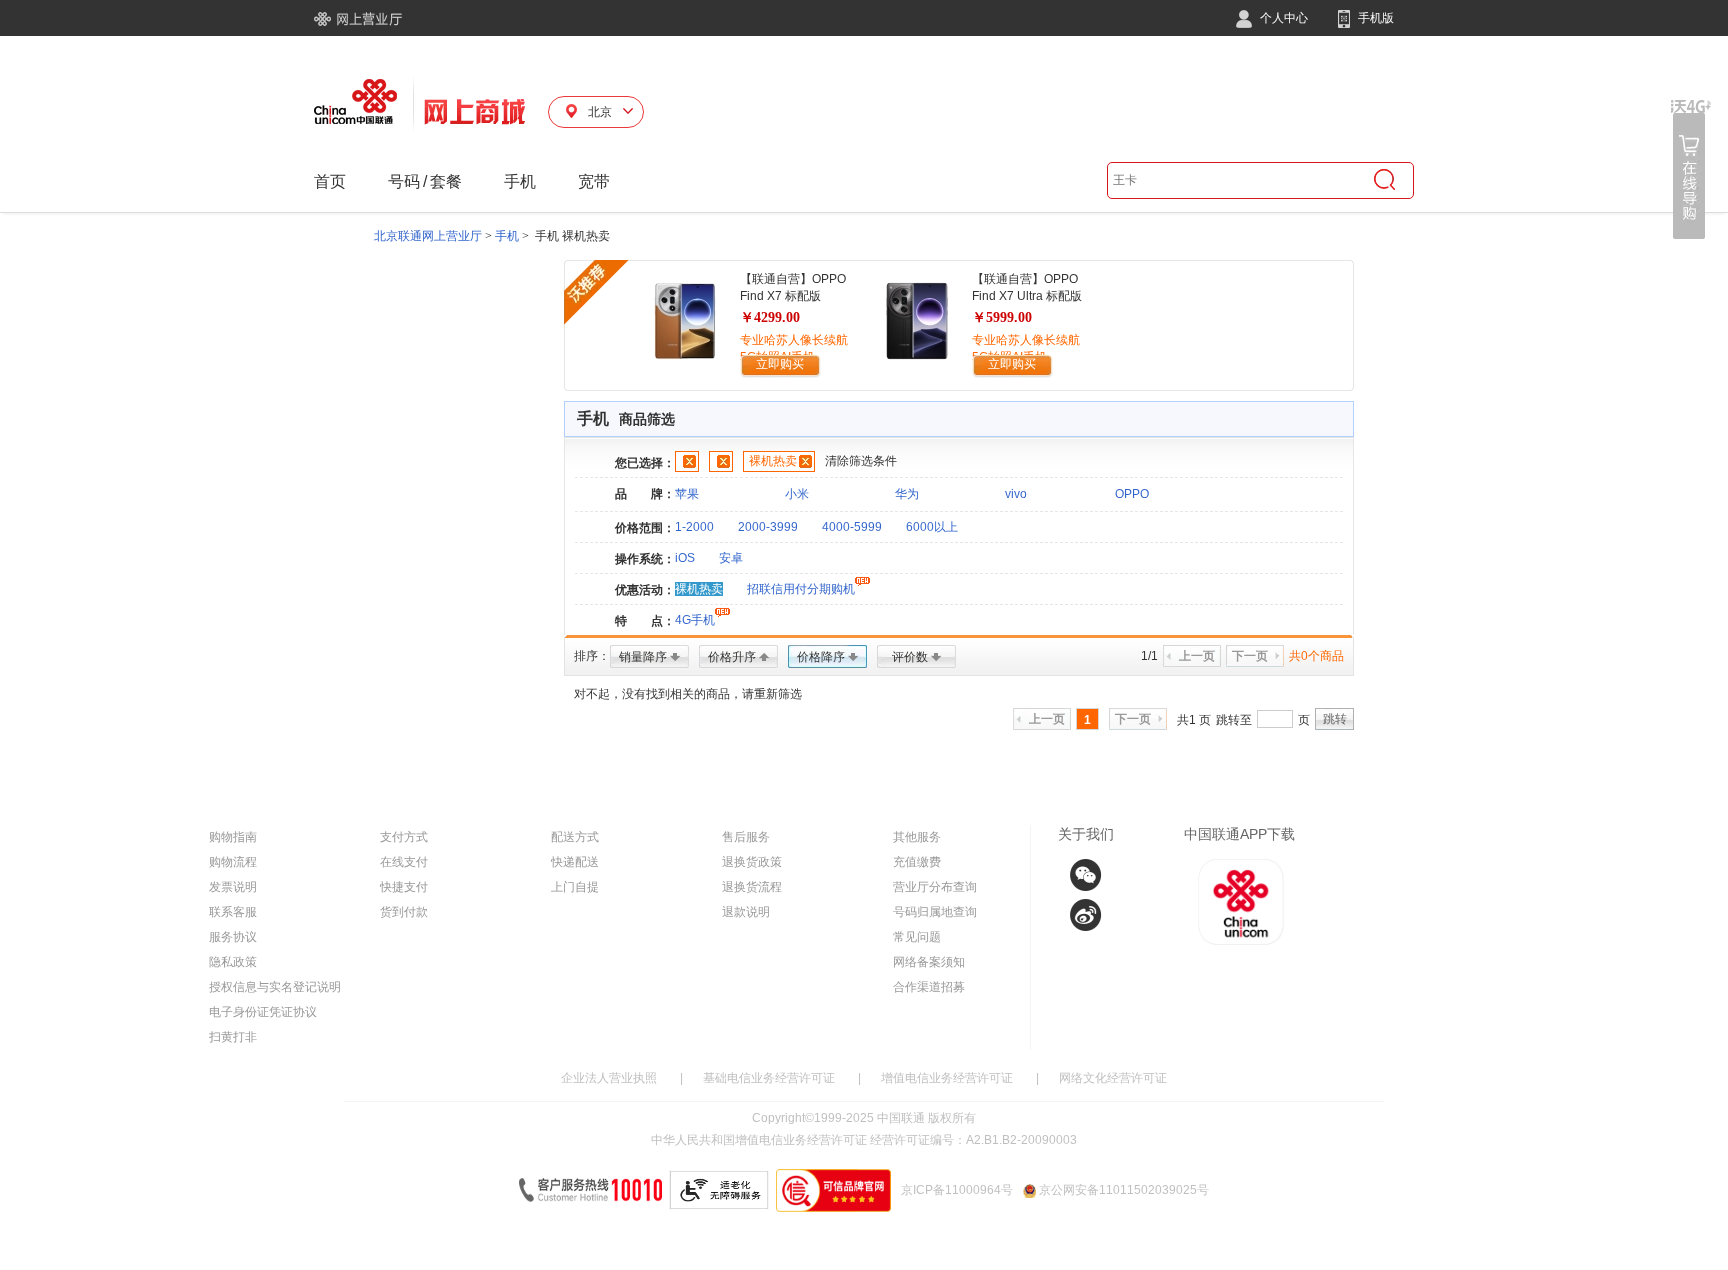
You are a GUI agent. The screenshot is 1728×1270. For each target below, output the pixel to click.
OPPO (1132, 494)
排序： (592, 656)
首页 (330, 181)
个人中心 (1282, 18)
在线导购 (1691, 169)
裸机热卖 (773, 461)
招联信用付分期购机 (801, 589)
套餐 (446, 181)
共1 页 (1194, 720)
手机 (520, 181)
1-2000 (694, 527)
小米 (797, 494)
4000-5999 (852, 527)
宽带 (594, 181)
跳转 (1335, 719)
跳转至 (1234, 720)
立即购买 (780, 364)
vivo (1016, 494)
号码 (404, 181)
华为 (907, 494)
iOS (685, 558)
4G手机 (695, 620)
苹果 (687, 494)
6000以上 (932, 527)
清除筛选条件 (861, 461)
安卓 (731, 558)
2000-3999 (768, 527)
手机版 (1374, 18)
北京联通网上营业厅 (428, 236)
